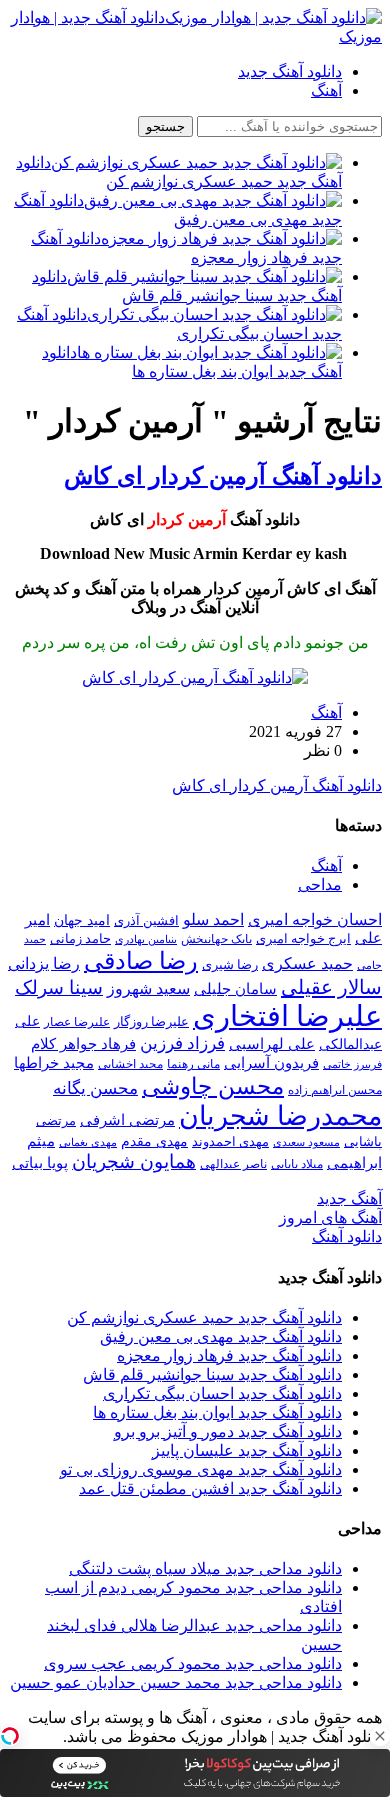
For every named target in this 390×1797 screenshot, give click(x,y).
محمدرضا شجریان (280, 1116)
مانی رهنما (193, 1064)
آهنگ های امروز (330, 1217)
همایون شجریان (134, 1161)
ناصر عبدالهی (233, 1164)
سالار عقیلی (331, 987)
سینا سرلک (59, 987)
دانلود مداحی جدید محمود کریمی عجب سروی (193, 1663)
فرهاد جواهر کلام (83, 1044)
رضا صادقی (141, 961)
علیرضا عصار (77, 1022)
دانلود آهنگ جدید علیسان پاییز (247, 1450)
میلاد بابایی (297, 1164)
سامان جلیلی (235, 989)
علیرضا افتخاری (287, 1016)
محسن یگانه (95, 1088)
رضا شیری (230, 964)
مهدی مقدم (154, 1141)
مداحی (320, 884)
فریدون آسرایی (271, 1062)
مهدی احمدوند (230, 1141)
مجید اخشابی (130, 1064)
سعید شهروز (148, 988)
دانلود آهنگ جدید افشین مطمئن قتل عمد (210, 1488)
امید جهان (82, 920)
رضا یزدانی (44, 963)
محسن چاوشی (213, 1086)
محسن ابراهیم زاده (335, 1090)
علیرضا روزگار (151, 1021)
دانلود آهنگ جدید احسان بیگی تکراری (222, 1393)
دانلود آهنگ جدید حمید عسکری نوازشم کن (204, 1317)
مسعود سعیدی (306, 1142)
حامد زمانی (80, 939)
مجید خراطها (54, 1062)
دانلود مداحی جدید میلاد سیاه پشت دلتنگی (205, 1568)
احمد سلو (213, 919)
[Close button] (380, 1736)
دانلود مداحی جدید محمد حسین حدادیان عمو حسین (176, 1682)
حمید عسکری (307, 963)
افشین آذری (146, 920)
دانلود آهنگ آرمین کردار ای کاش (223, 476)
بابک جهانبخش (216, 939)
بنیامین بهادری (146, 939)
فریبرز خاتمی (352, 1064)
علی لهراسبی (272, 1043)
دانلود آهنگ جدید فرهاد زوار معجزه (229, 1355)
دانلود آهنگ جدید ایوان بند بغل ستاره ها (217, 1412)
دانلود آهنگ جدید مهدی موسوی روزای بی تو (201, 1469)
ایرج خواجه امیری (303, 938)
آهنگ (326, 90)
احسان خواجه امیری (315, 919)
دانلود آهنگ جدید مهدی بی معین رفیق (221, 1336)
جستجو (165, 126)
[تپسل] (10, 1736)
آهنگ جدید (349, 1198)
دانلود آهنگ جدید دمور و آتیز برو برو (228, 1431)
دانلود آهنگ (347, 1236)
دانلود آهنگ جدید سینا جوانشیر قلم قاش (212, 1374)
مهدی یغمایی (88, 1142)
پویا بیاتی (40, 1162)
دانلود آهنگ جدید (290, 71)
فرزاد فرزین (182, 1043)
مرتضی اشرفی (127, 1120)
